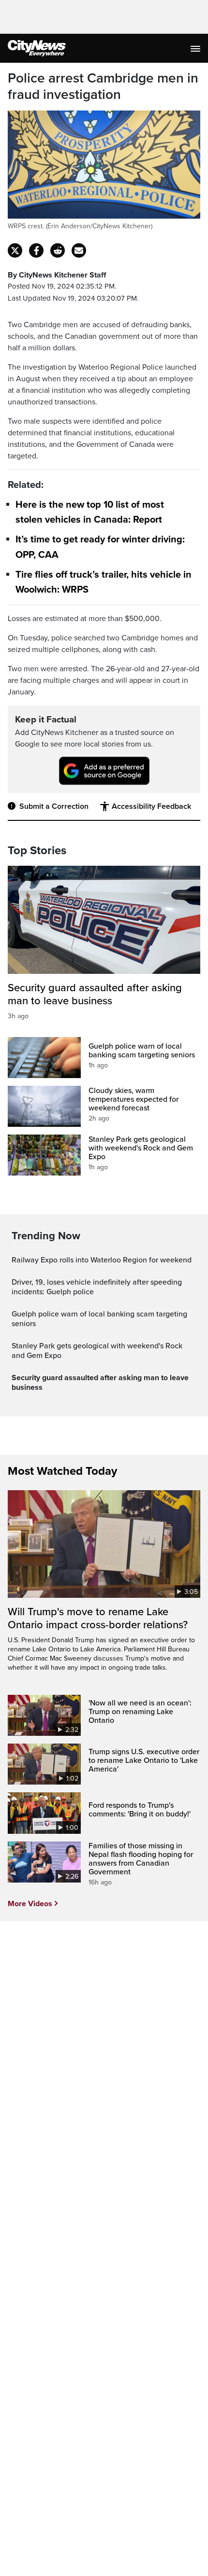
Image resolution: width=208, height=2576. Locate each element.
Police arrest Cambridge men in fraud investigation (103, 87)
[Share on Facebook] (36, 250)
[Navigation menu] (196, 48)
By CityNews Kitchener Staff (57, 275)
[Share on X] (15, 250)
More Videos (30, 1904)
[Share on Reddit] (58, 250)
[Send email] (79, 250)
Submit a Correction (54, 806)
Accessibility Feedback (151, 806)
